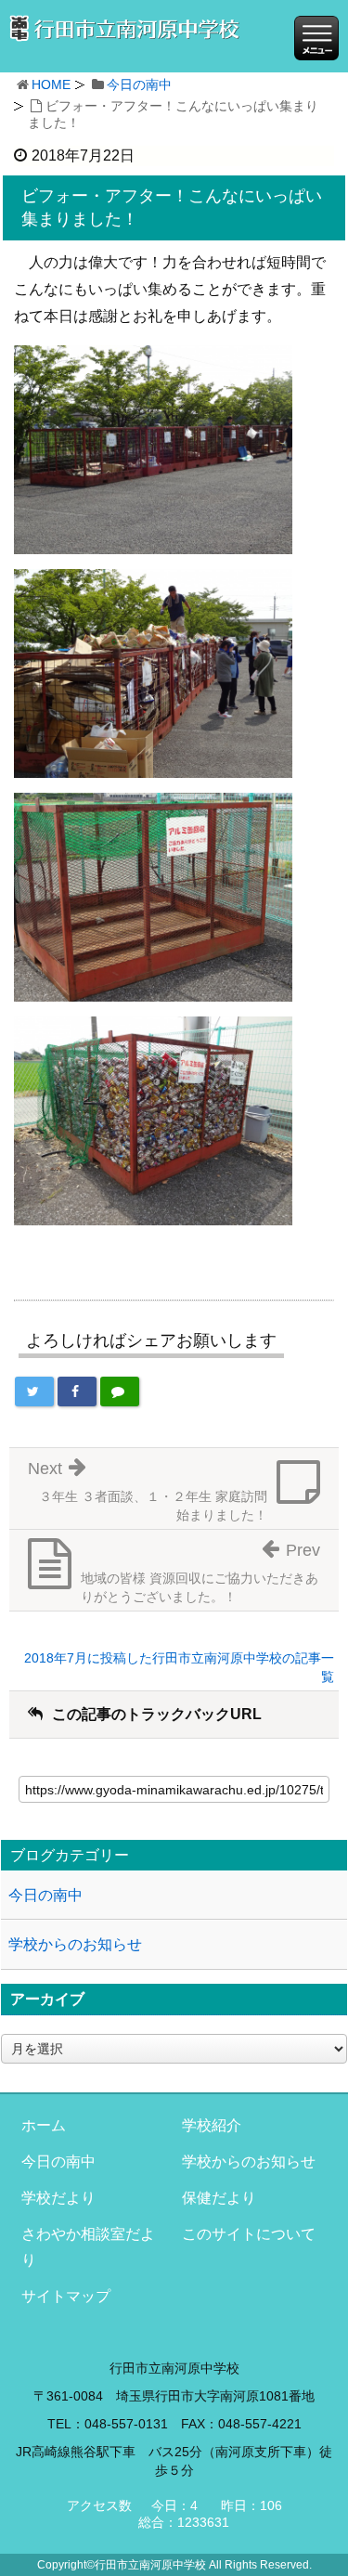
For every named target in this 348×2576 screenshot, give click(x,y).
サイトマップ (66, 2296)
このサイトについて (249, 2234)
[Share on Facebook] (77, 1392)
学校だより (58, 2198)
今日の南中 (139, 84)
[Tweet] (34, 1392)
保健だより (219, 2198)
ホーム (44, 2125)
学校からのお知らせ (75, 1944)
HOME (51, 84)
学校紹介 (212, 2125)
